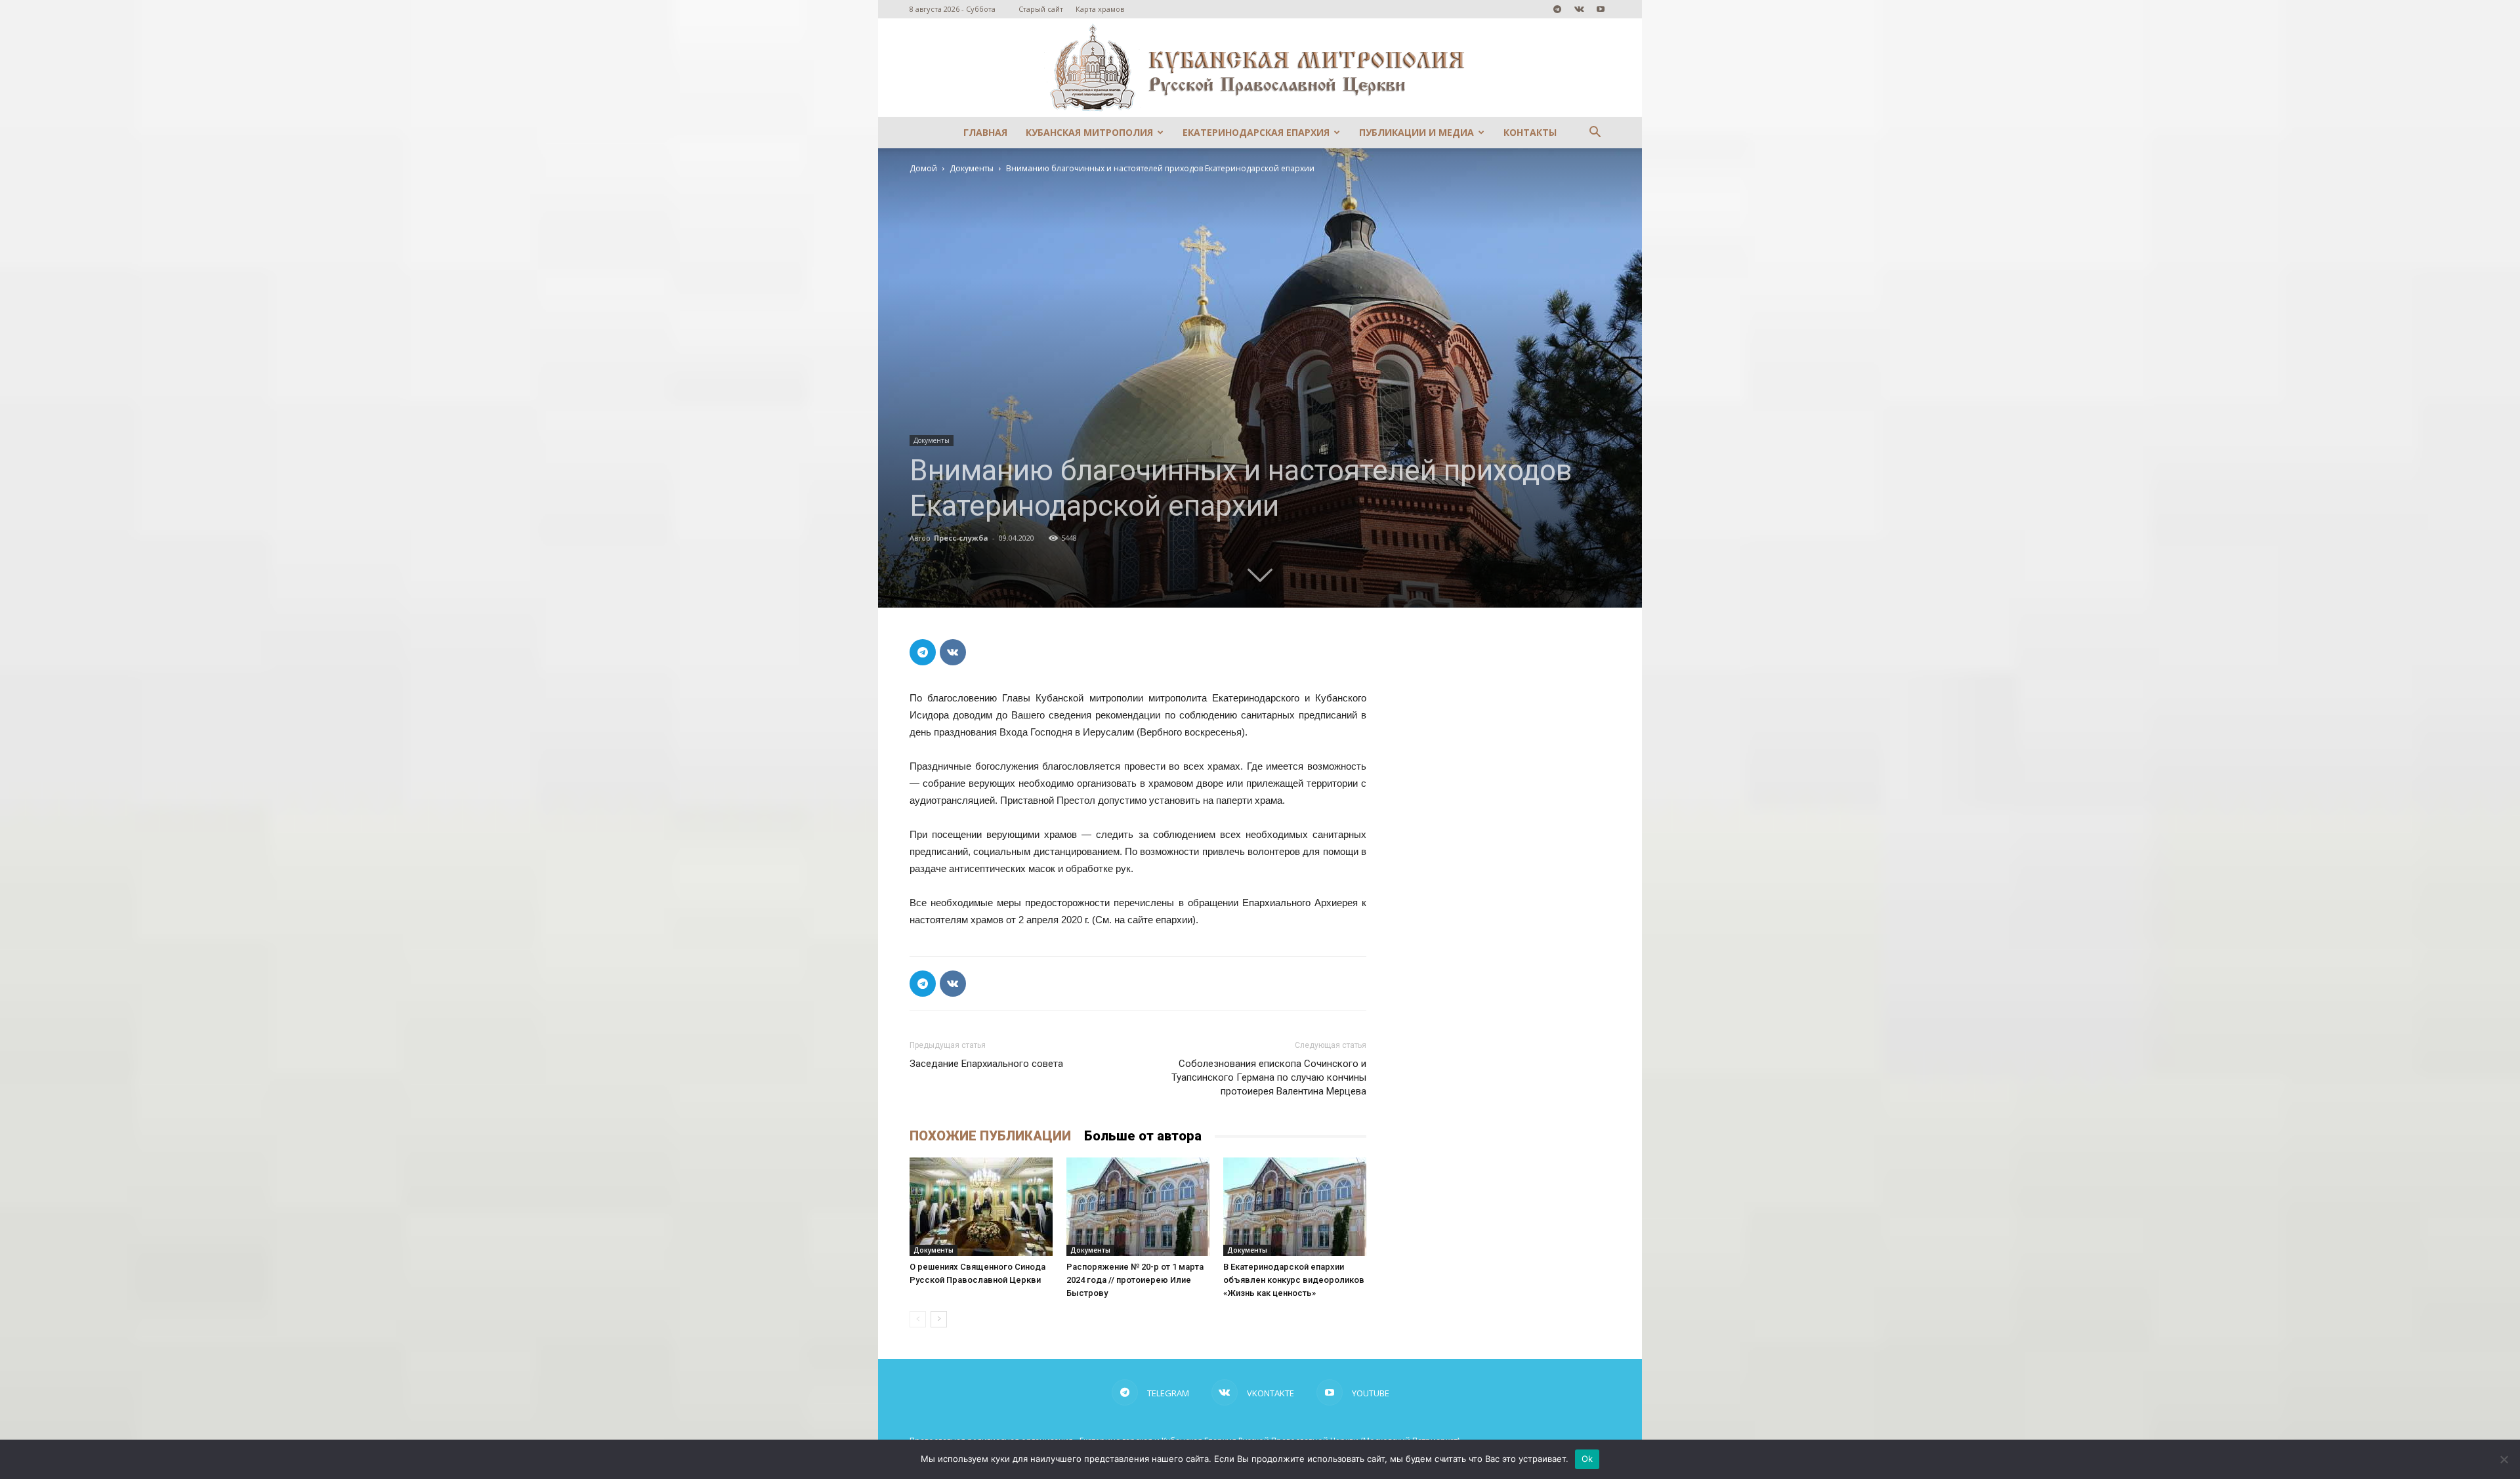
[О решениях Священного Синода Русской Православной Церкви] (981, 1207)
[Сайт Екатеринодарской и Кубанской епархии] (1260, 68)
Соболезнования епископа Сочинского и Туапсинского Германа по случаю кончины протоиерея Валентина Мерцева (1269, 1077)
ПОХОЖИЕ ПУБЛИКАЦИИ (990, 1136)
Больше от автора (1143, 1136)
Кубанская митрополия (1089, 132)
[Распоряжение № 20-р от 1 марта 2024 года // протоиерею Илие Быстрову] (1138, 1207)
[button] (1595, 134)
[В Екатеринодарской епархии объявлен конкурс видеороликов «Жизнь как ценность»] (1295, 1207)
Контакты (1530, 132)
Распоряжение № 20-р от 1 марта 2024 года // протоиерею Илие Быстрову (1135, 1280)
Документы (972, 168)
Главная (985, 132)
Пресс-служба (961, 538)
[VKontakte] (1579, 9)
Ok (1587, 1459)
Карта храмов (1100, 9)
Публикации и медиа (1417, 132)
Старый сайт (1041, 9)
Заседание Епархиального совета (986, 1064)
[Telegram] (1557, 9)
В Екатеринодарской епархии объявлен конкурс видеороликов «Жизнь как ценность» (1294, 1280)
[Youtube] (1601, 9)
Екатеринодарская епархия (1256, 132)
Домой (923, 168)
